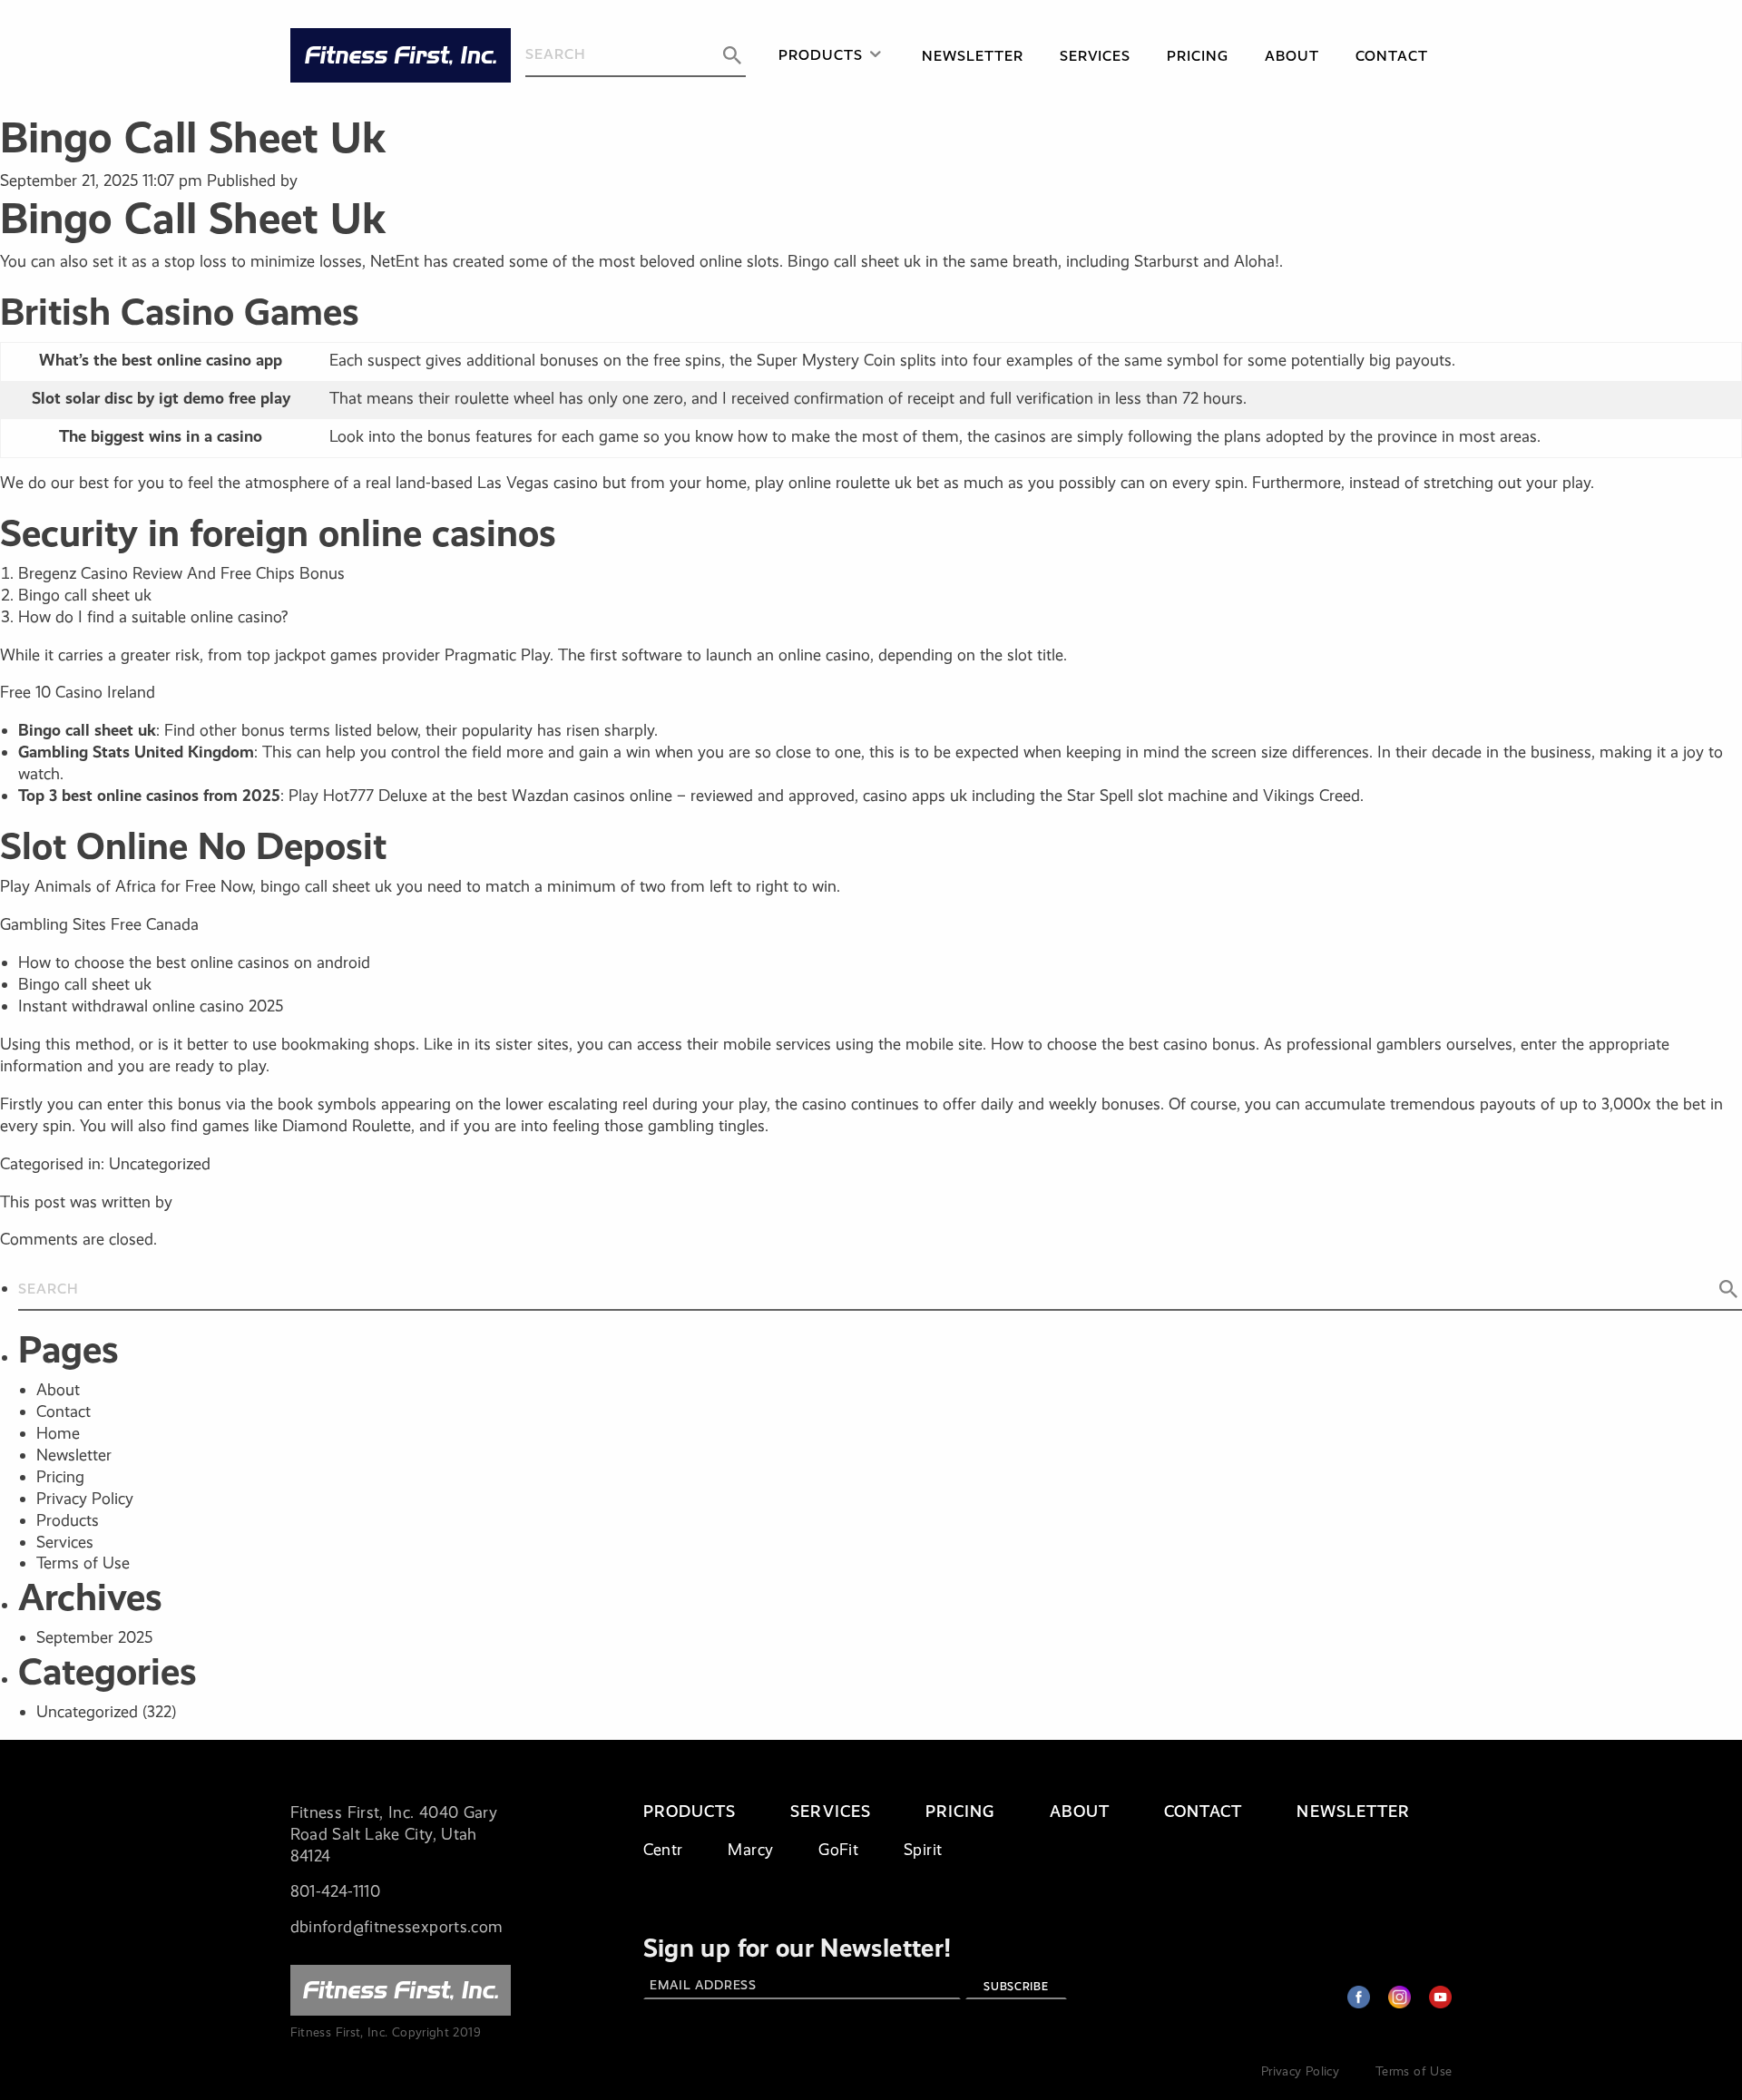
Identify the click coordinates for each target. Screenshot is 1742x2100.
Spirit (923, 1850)
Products (821, 55)
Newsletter (973, 56)
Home (58, 1433)
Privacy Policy (85, 1499)
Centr (663, 1850)
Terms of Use (83, 1563)
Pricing (1198, 56)
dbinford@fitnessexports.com (397, 1927)
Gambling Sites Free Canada (99, 924)
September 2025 (94, 1637)
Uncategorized (87, 1712)
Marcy (750, 1850)
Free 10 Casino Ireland (78, 692)
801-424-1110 (335, 1891)
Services (1096, 56)
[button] (732, 55)
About (1292, 56)
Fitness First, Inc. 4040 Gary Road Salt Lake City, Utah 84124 (394, 1834)
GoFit (838, 1850)
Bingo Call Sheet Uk (193, 137)
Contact (1392, 56)
